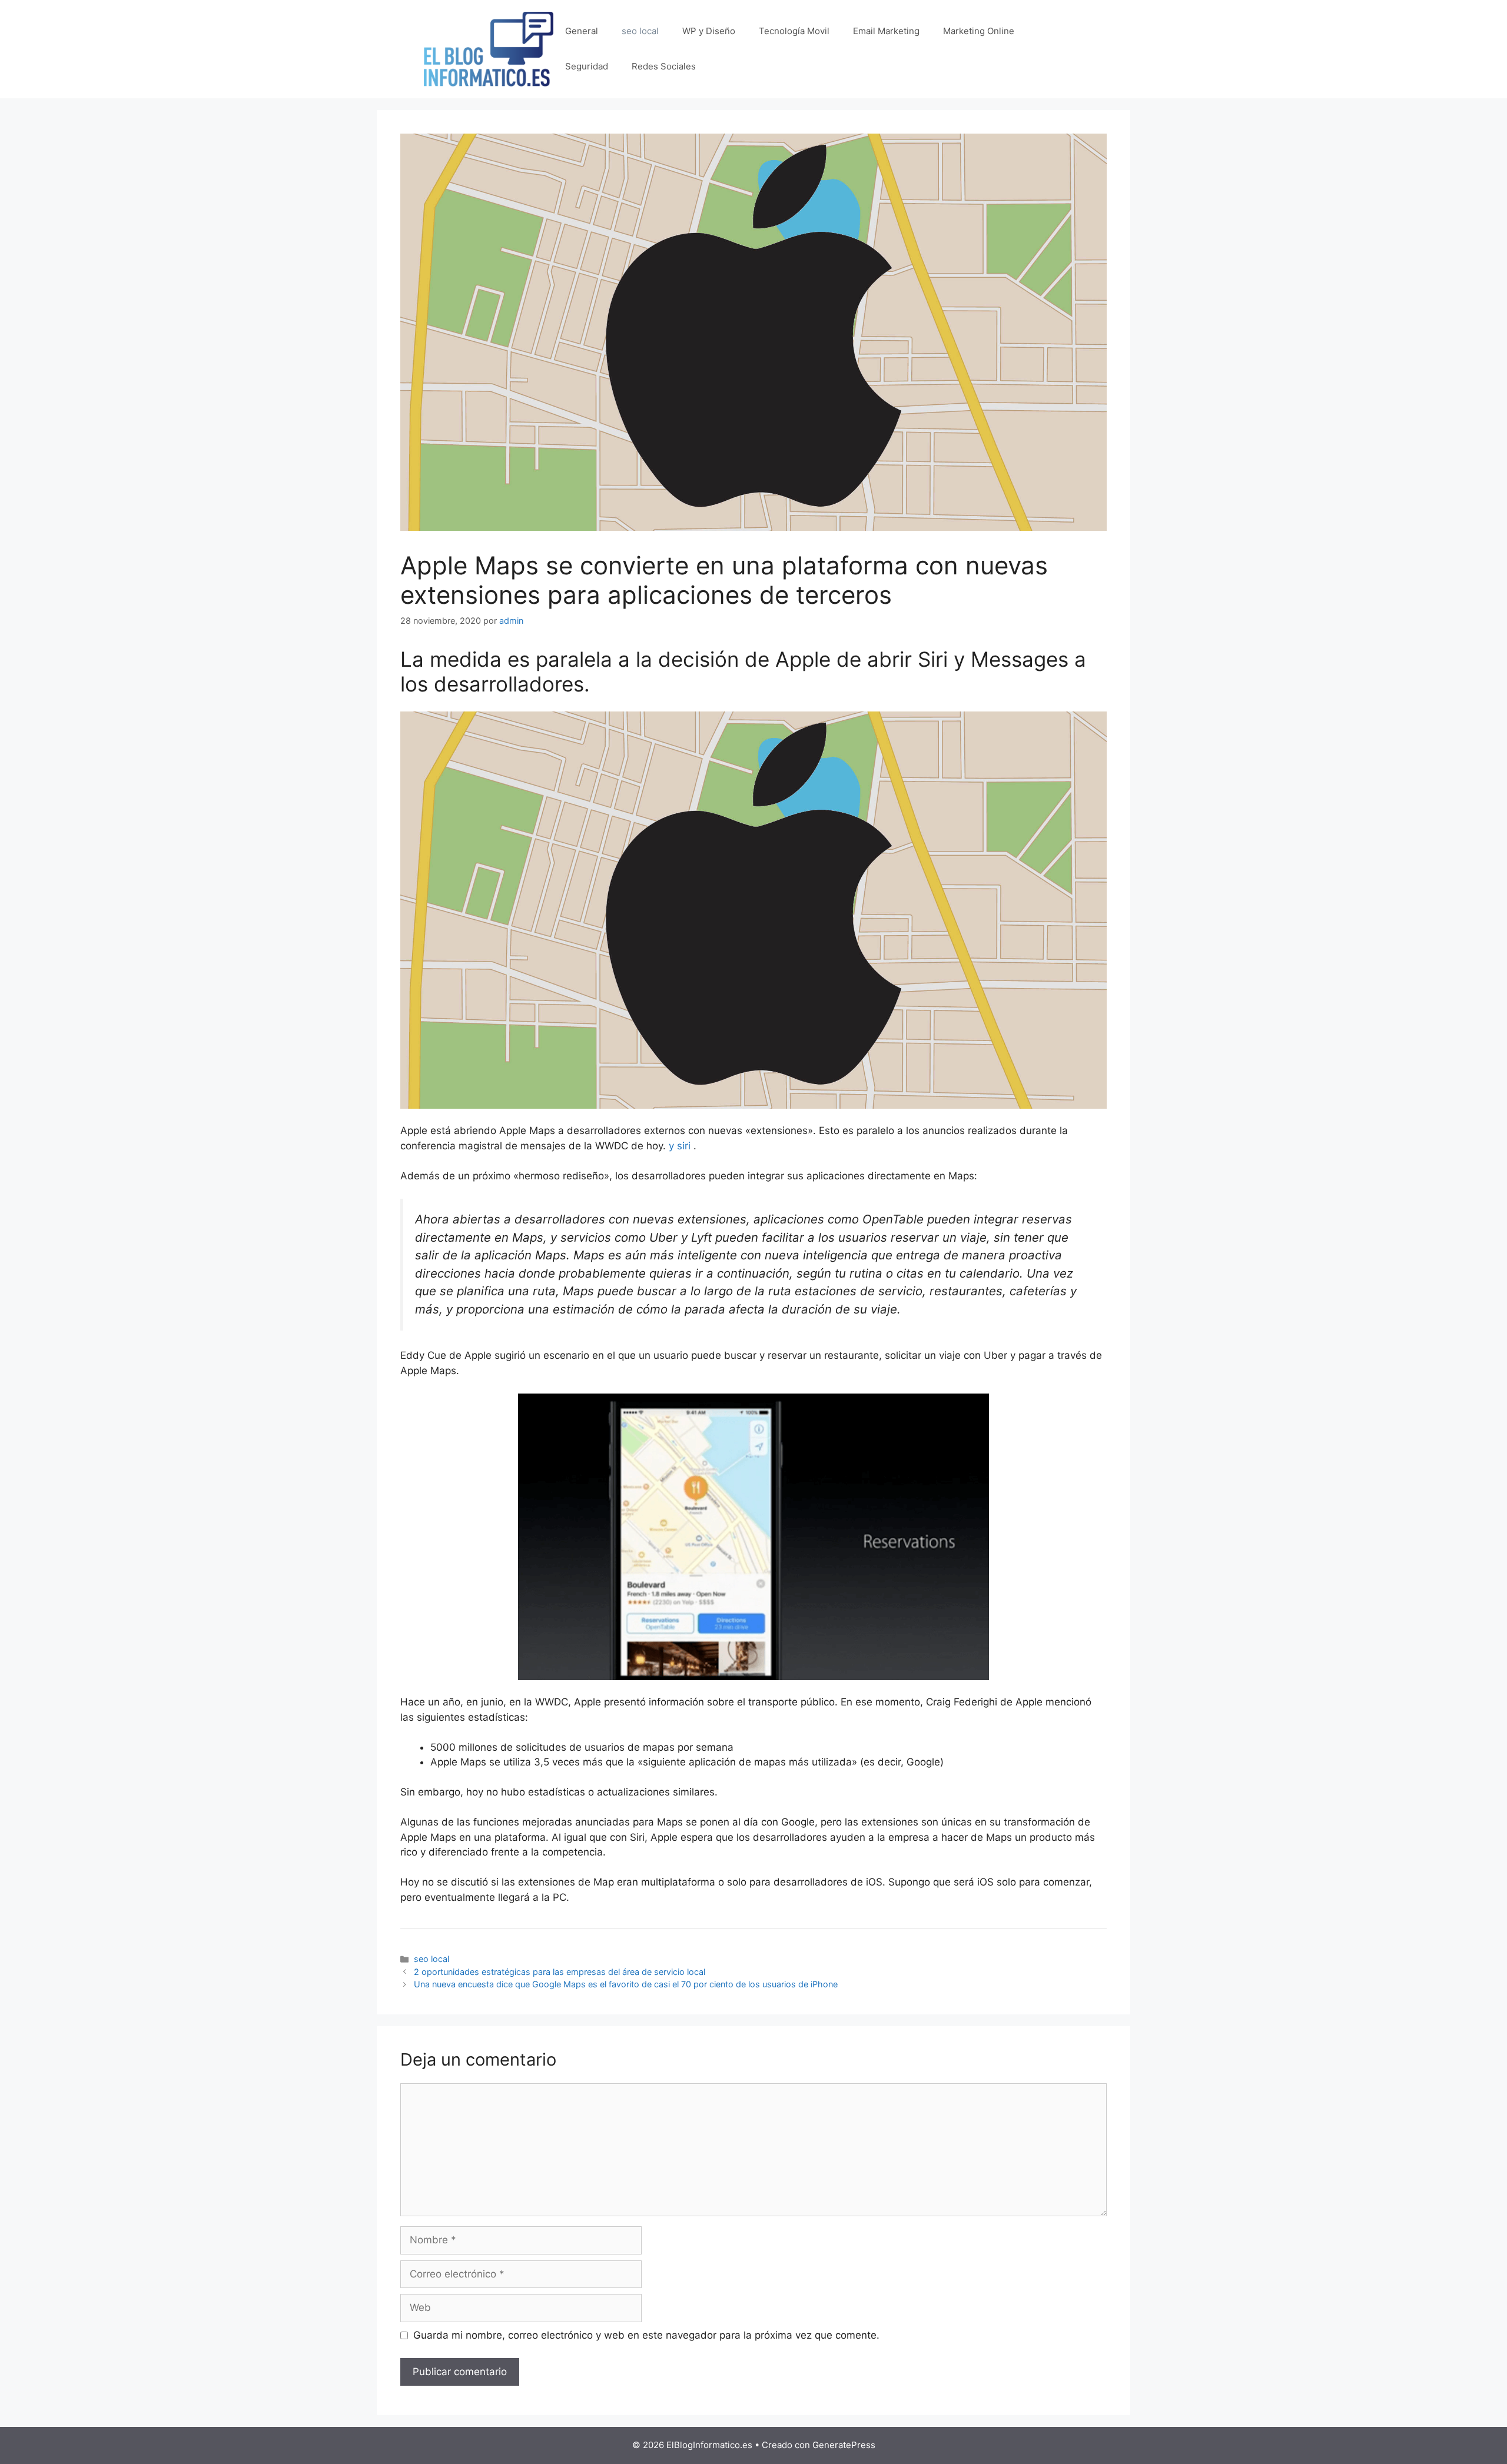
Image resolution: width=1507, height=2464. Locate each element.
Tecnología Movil (794, 31)
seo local (640, 31)
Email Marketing (886, 31)
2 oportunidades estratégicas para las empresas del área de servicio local (560, 1972)
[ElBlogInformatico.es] (489, 48)
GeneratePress (844, 2445)
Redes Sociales (664, 66)
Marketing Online (979, 31)
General (582, 31)
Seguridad (587, 66)
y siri (680, 1146)
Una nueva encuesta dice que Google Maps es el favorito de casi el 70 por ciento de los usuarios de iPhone (626, 1984)
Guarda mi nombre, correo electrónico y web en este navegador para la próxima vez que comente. (646, 2335)
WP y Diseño (709, 31)
